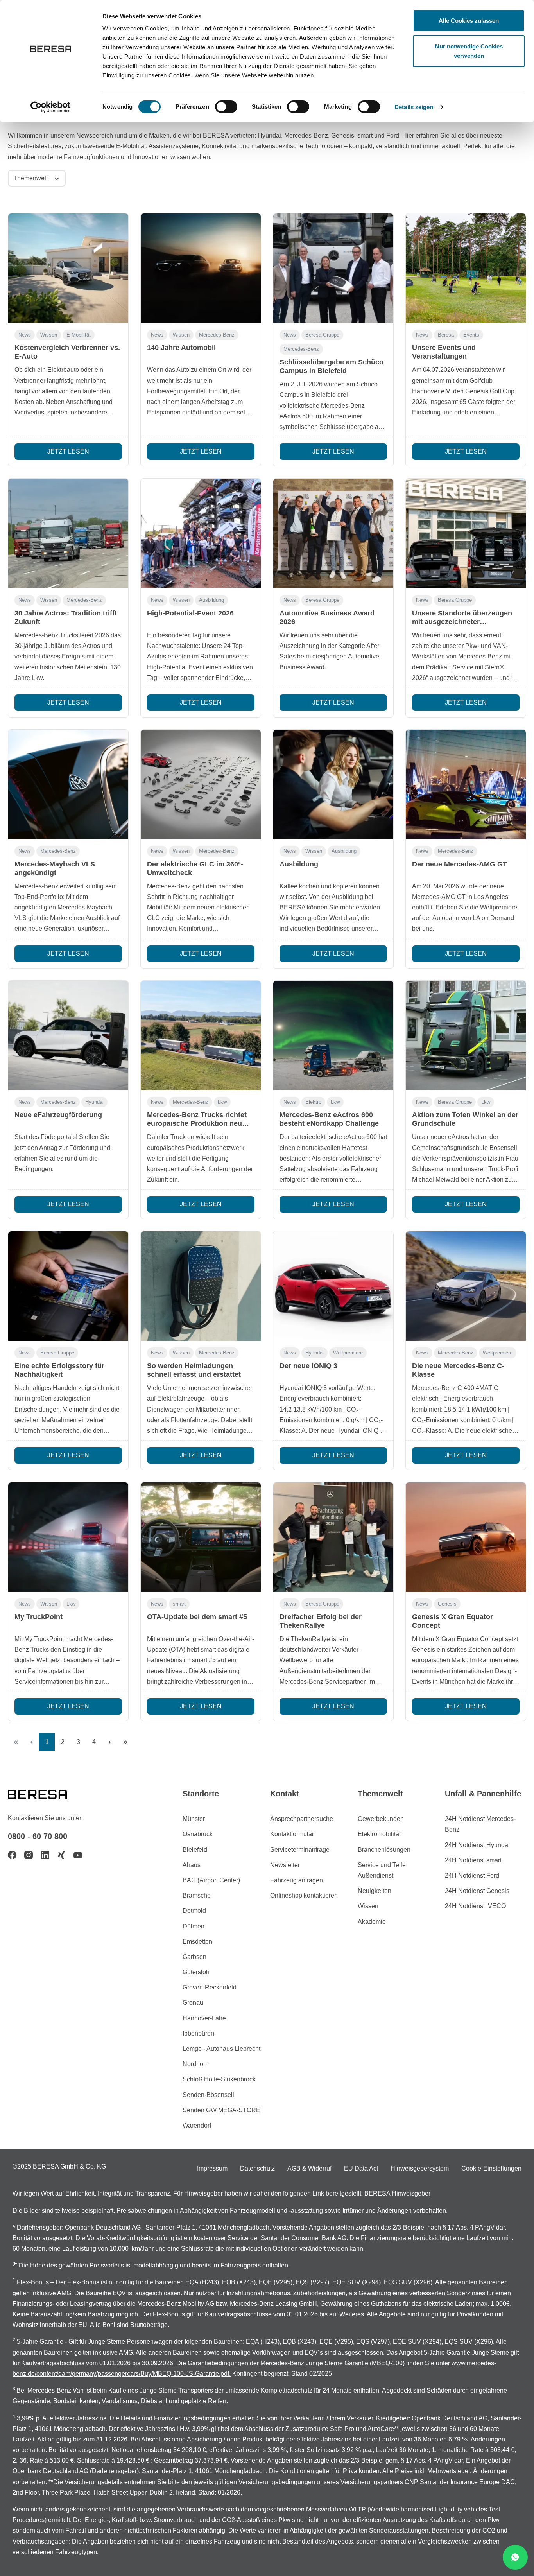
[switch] (226, 107)
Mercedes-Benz (217, 335)
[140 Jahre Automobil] (201, 268)
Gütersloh (196, 1972)
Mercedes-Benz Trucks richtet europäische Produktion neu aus (197, 1123)
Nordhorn (196, 2064)
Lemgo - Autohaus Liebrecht (221, 2049)
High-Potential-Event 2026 (190, 613)
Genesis (447, 1604)
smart (179, 1604)
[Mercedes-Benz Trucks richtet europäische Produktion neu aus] (201, 1035)
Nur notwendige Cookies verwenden (469, 51)
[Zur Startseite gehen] (47, 1794)
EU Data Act (361, 2168)
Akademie (372, 1922)
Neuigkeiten (375, 1891)
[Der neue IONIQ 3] (333, 1286)
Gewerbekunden (381, 1819)
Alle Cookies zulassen (469, 21)
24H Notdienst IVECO (475, 1906)
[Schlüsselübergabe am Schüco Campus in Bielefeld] (333, 268)
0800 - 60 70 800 (38, 1836)
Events (471, 335)
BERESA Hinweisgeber (397, 2193)
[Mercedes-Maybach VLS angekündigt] (68, 784)
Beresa (446, 335)
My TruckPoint (39, 1617)
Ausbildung (211, 600)
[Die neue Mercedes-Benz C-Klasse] (466, 1286)
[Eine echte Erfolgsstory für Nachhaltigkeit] (68, 1286)
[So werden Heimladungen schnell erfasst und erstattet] (201, 1286)
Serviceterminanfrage (300, 1850)
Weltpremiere (348, 1353)
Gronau (193, 2003)
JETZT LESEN (68, 451)
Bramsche (197, 1895)
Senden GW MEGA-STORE (221, 2110)
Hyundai (94, 1102)
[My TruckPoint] (68, 1537)
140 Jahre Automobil (181, 348)
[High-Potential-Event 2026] (201, 533)
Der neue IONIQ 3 (308, 1366)
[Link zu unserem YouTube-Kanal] (78, 1855)
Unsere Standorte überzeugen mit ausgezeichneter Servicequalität (462, 622)
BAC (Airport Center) (211, 1880)
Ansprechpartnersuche (302, 1819)
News (25, 335)
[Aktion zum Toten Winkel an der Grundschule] (466, 1035)
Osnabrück (198, 1834)
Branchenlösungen (384, 1850)
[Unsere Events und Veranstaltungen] (466, 268)
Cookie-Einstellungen (491, 2168)
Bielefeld (195, 1850)
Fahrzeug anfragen (297, 1880)
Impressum (212, 2168)
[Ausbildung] (333, 784)
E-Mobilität (79, 335)
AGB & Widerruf (309, 2168)
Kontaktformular (292, 1834)
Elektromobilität (379, 1834)
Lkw (222, 1102)
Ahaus (192, 1865)
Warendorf (197, 2125)
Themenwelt (31, 178)
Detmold (194, 1911)
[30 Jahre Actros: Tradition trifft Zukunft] (68, 533)
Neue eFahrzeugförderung (58, 1115)
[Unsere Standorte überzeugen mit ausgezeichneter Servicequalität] (466, 533)
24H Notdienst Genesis (477, 1891)
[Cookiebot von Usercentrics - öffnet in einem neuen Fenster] (51, 107)
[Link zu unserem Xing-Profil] (61, 1855)
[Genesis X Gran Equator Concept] (466, 1537)
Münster (194, 1819)
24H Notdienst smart (473, 1860)
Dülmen (194, 1926)
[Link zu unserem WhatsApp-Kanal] (515, 2557)
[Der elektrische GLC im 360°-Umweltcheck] (201, 784)
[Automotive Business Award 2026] (333, 533)
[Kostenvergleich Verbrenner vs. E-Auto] (68, 268)
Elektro (313, 1102)
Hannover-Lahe (204, 2018)
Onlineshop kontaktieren (304, 1895)
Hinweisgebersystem (420, 2168)
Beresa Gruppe (322, 335)
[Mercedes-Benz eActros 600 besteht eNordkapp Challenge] (333, 1035)
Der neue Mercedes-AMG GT (460, 864)
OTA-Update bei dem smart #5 (197, 1617)
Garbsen (194, 1957)
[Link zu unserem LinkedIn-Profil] (45, 1855)
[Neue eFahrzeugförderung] (68, 1035)
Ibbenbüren (198, 2033)
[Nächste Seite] (109, 1742)
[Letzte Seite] (125, 1742)
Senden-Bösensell (208, 2095)
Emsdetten (197, 1942)
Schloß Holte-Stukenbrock (219, 2079)
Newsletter (285, 1865)
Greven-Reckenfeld (210, 1987)
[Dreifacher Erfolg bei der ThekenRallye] (333, 1537)
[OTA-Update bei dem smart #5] (201, 1537)
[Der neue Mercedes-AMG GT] (466, 784)
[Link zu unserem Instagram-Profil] (29, 1855)
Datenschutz (257, 2168)
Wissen (49, 335)
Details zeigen (414, 107)
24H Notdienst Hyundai (477, 1845)
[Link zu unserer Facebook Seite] (12, 1855)
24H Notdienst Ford (472, 1875)
